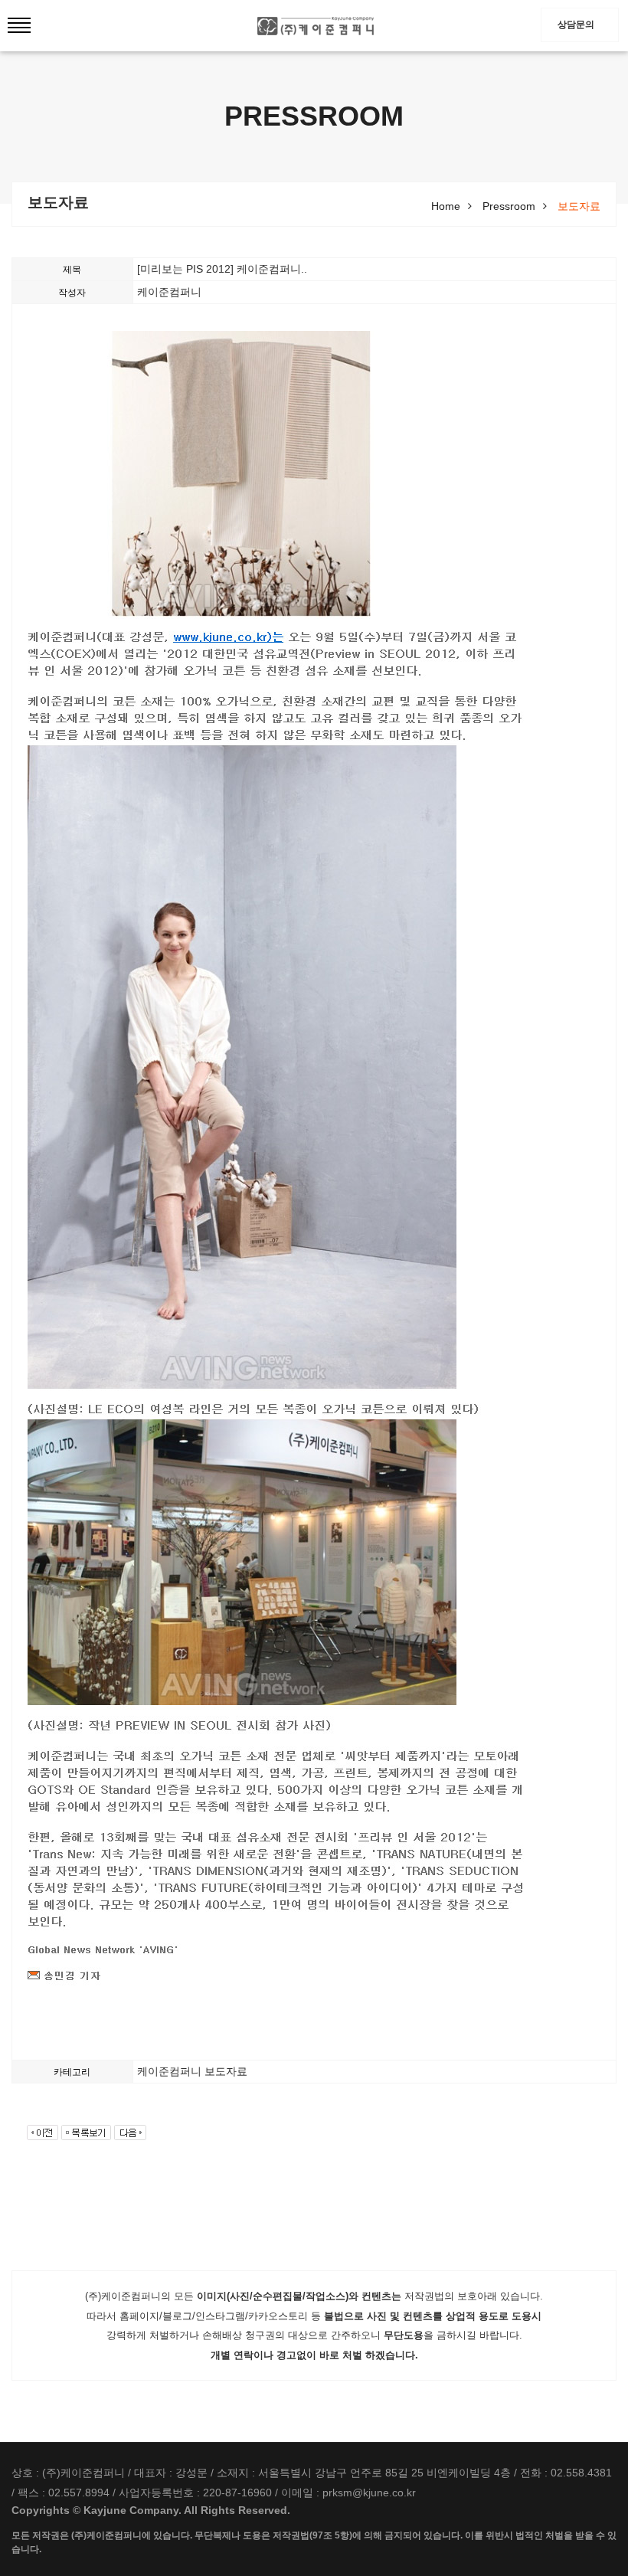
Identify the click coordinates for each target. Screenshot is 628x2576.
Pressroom (509, 206)
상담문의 (576, 25)
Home (446, 206)
